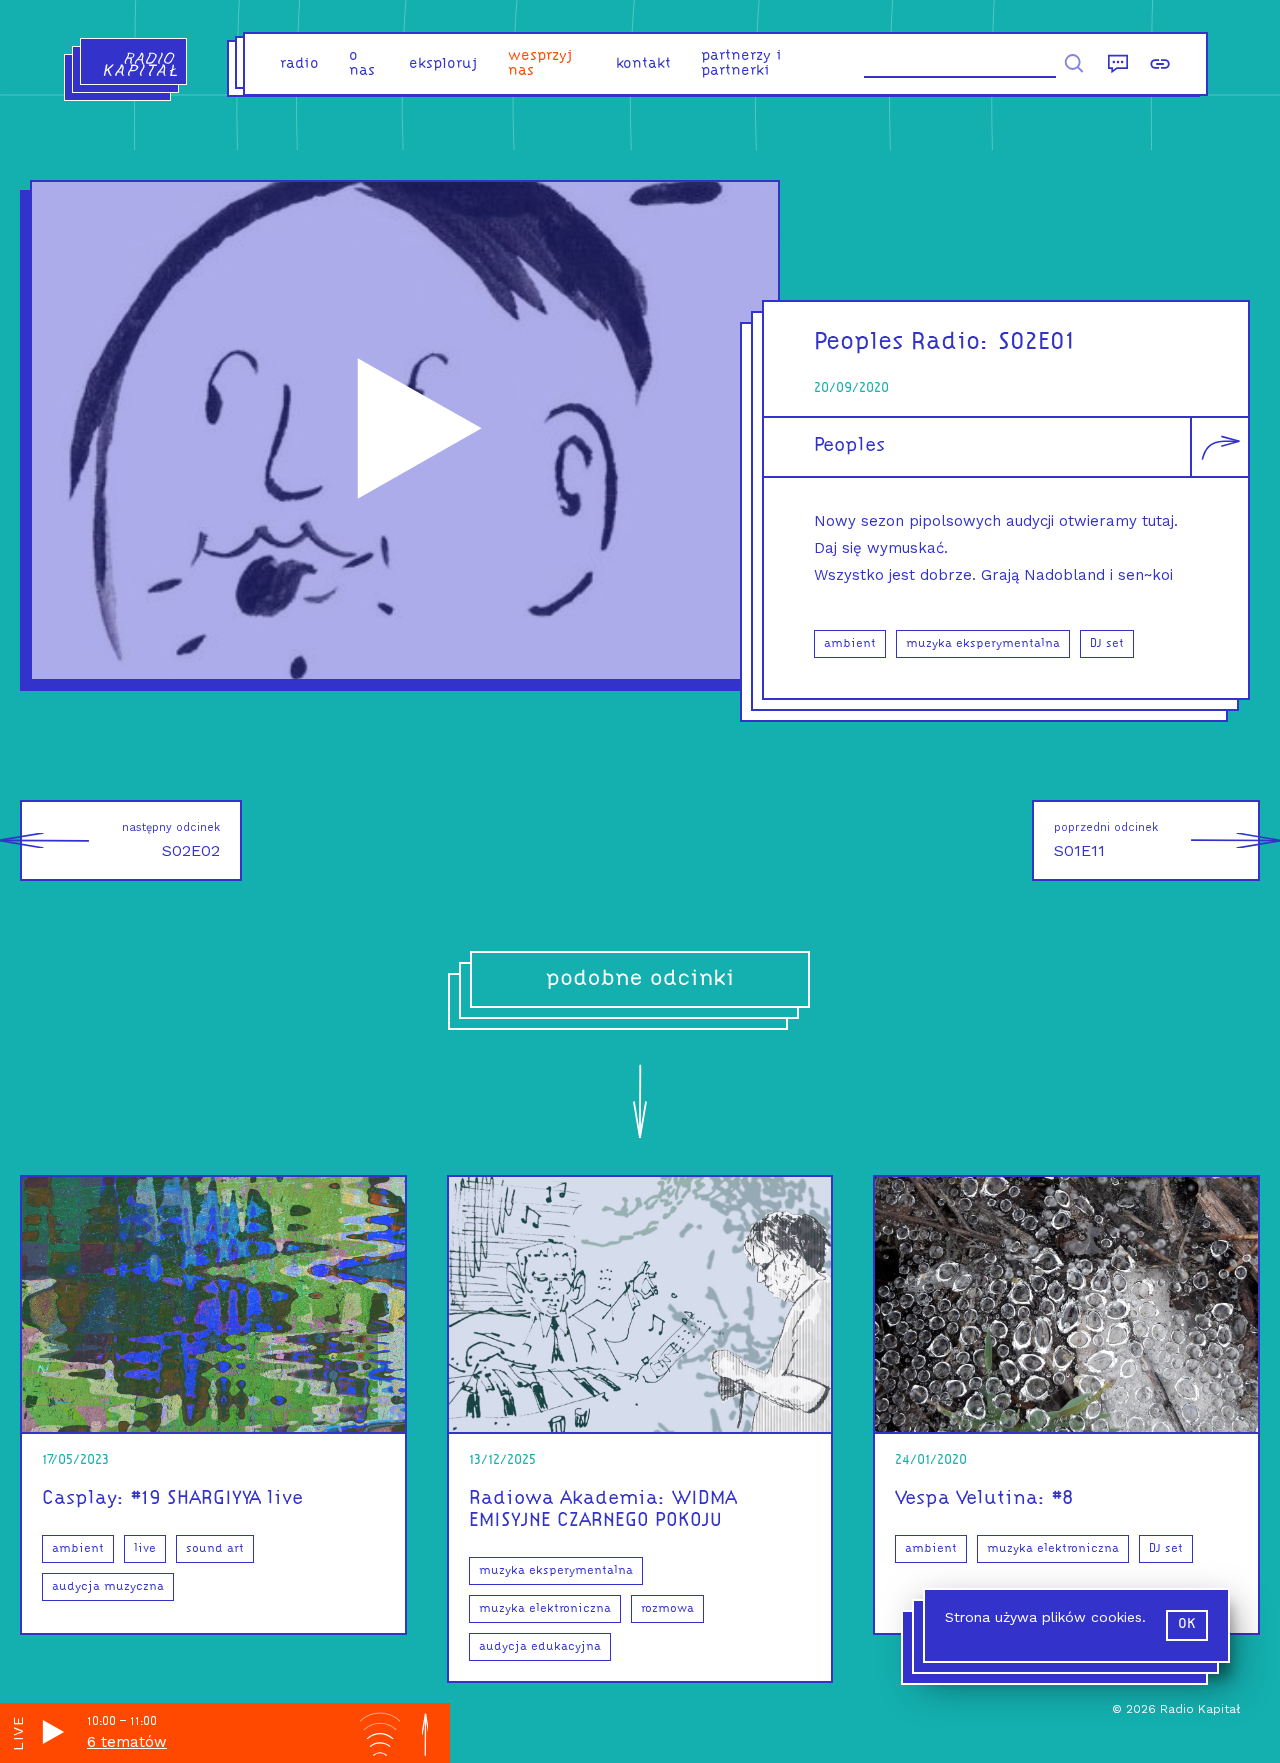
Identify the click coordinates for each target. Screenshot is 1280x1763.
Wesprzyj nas (540, 64)
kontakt (643, 64)
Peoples (849, 446)
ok (1187, 1624)
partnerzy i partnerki (741, 64)
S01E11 (1106, 840)
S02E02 (171, 840)
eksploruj (443, 64)
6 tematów (127, 1742)
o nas (362, 64)
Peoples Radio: (902, 342)
